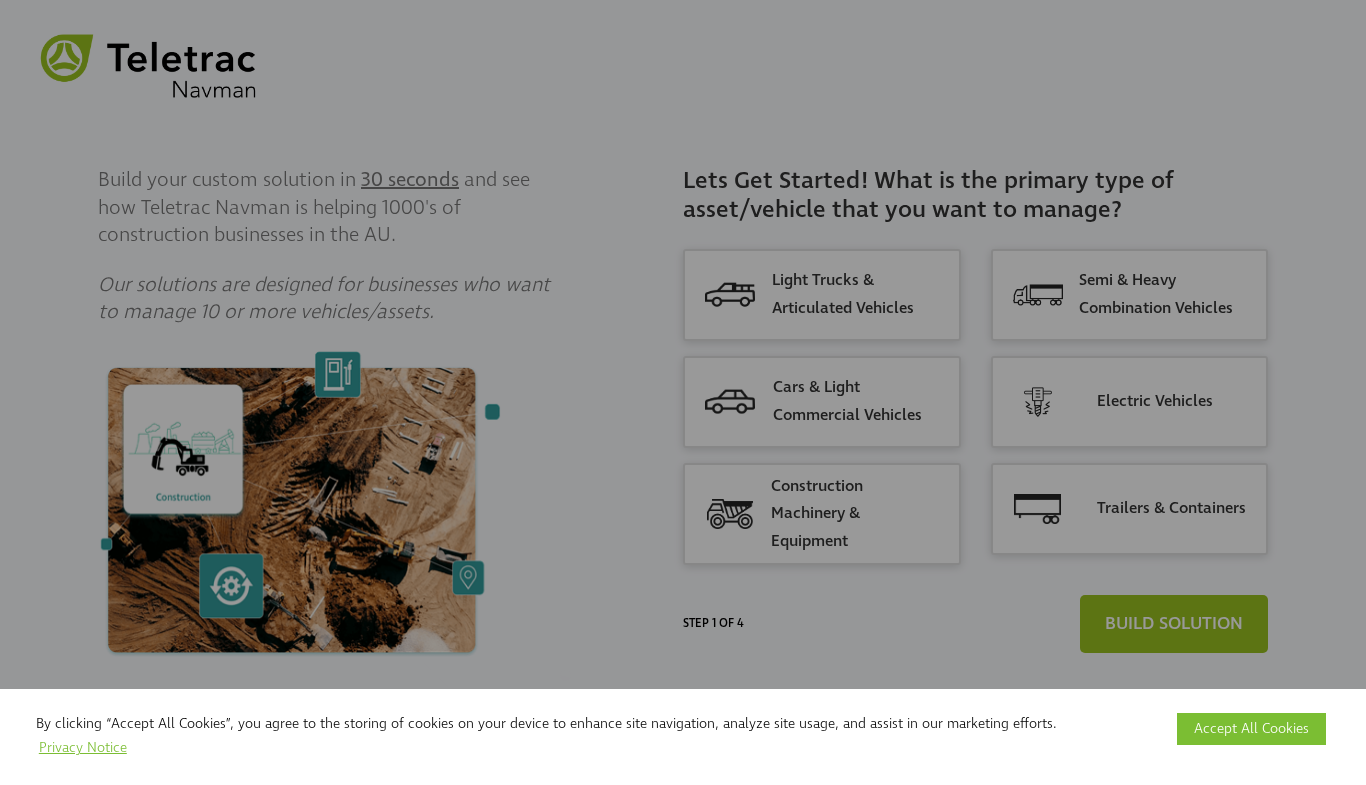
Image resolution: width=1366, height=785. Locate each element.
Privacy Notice (83, 747)
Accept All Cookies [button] (1251, 728)
